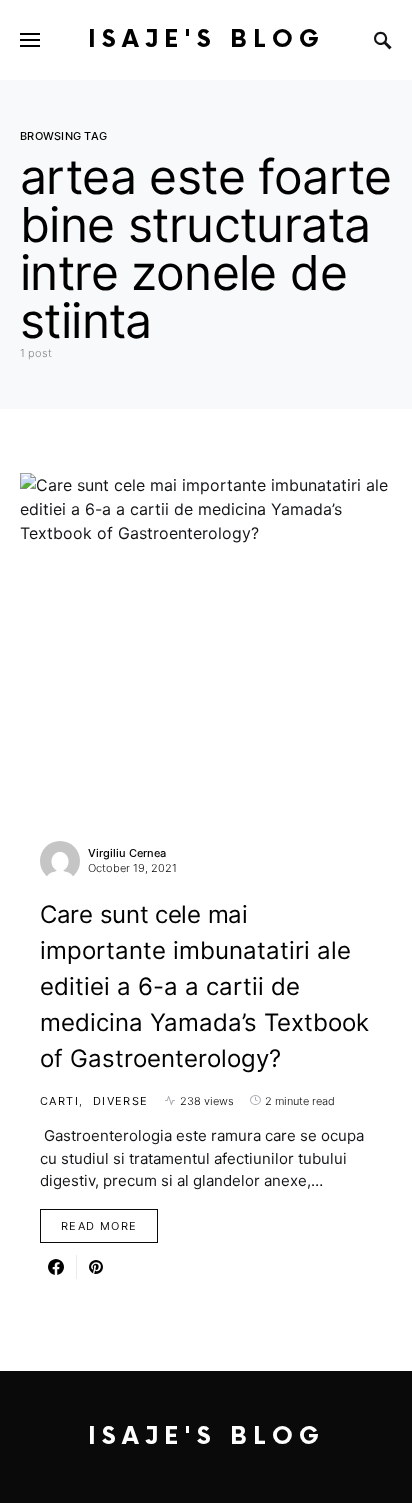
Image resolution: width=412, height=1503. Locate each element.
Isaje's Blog (206, 39)
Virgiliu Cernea (127, 853)
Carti (59, 1101)
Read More (99, 1226)
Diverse (121, 1101)
